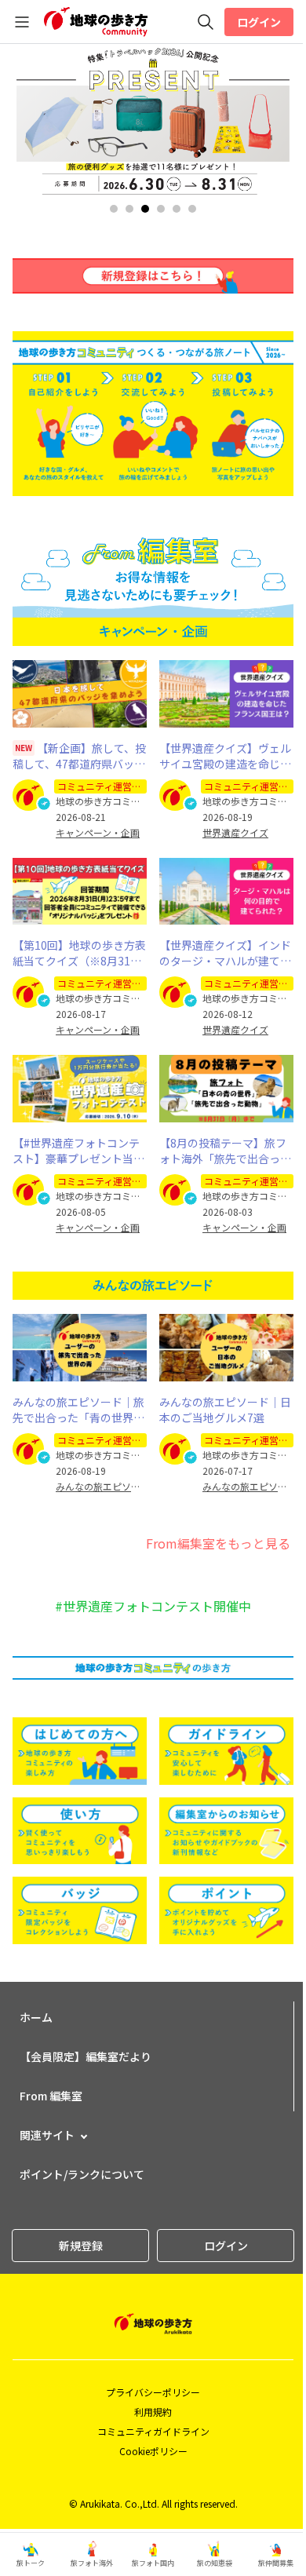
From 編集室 (51, 2096)
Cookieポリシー (153, 2451)
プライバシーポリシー (153, 2392)
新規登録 (81, 2246)
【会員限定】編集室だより (86, 2056)
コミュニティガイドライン (153, 2431)
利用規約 (153, 2412)
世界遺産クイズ (235, 833)
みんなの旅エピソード (101, 1487)
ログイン (259, 22)
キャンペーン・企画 (98, 833)
